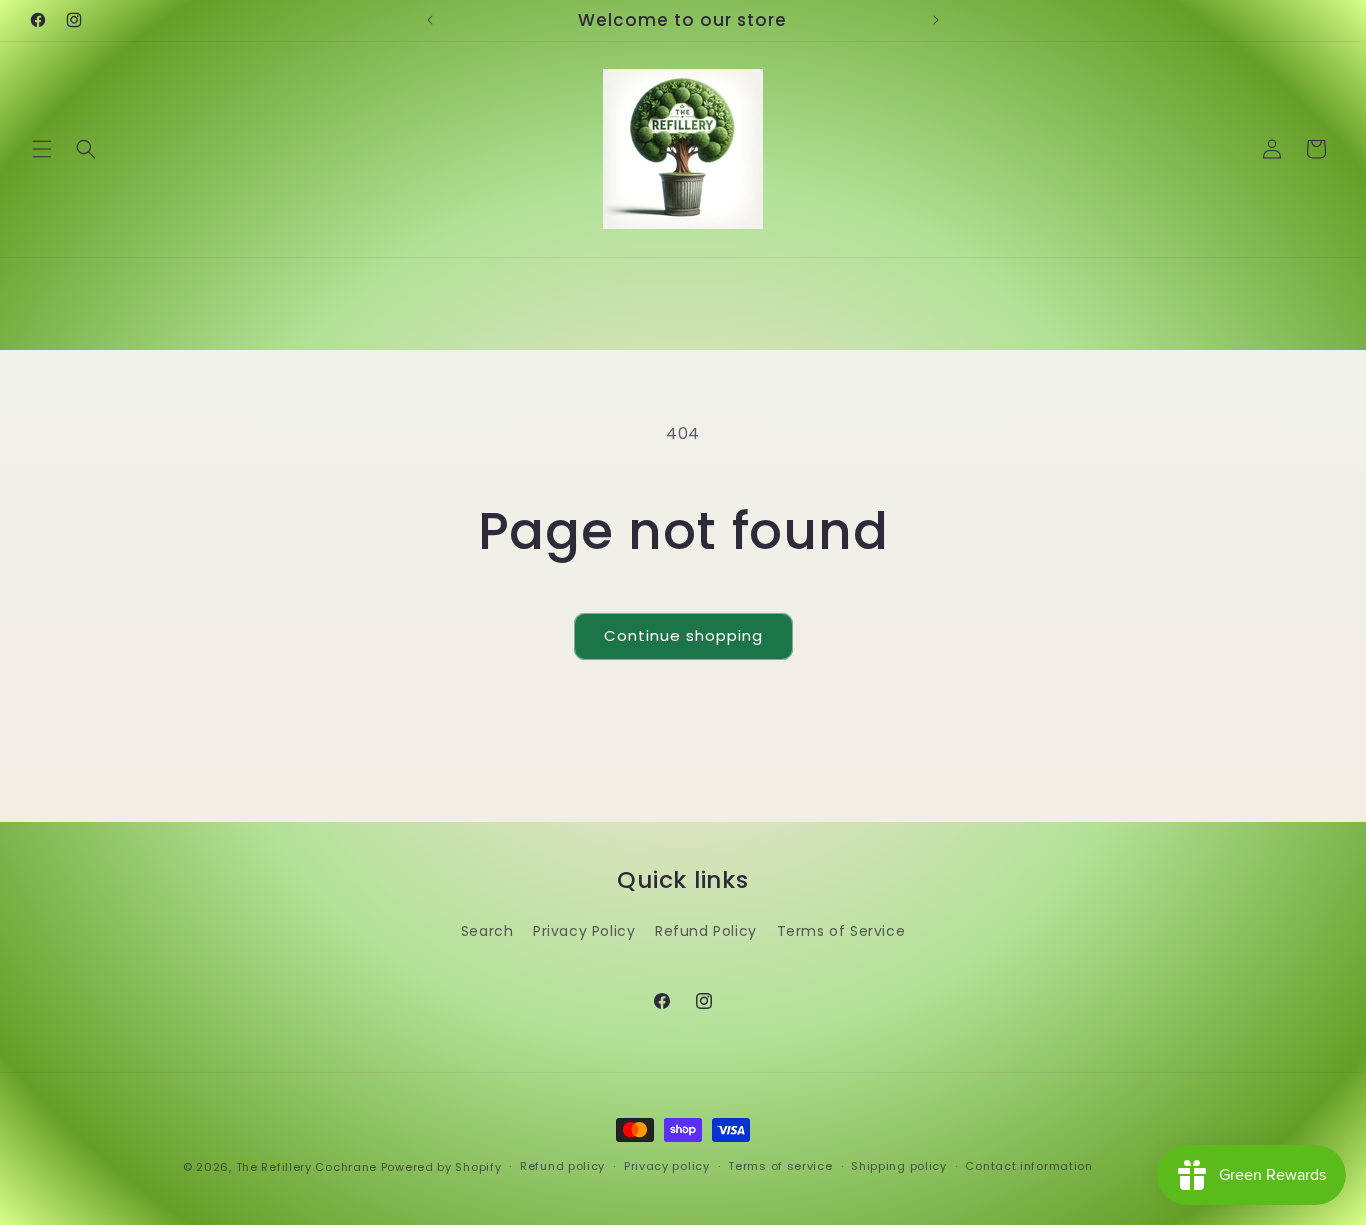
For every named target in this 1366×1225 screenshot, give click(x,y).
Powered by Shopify (441, 1167)
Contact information (1028, 1166)
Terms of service (780, 1166)
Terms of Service (841, 931)
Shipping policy (899, 1166)
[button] (42, 149)
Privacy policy (667, 1166)
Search (487, 931)
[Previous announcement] (430, 20)
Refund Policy (706, 931)
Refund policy (562, 1166)
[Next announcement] (936, 20)
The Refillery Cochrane (306, 1167)
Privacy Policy (584, 931)
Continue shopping (683, 635)
